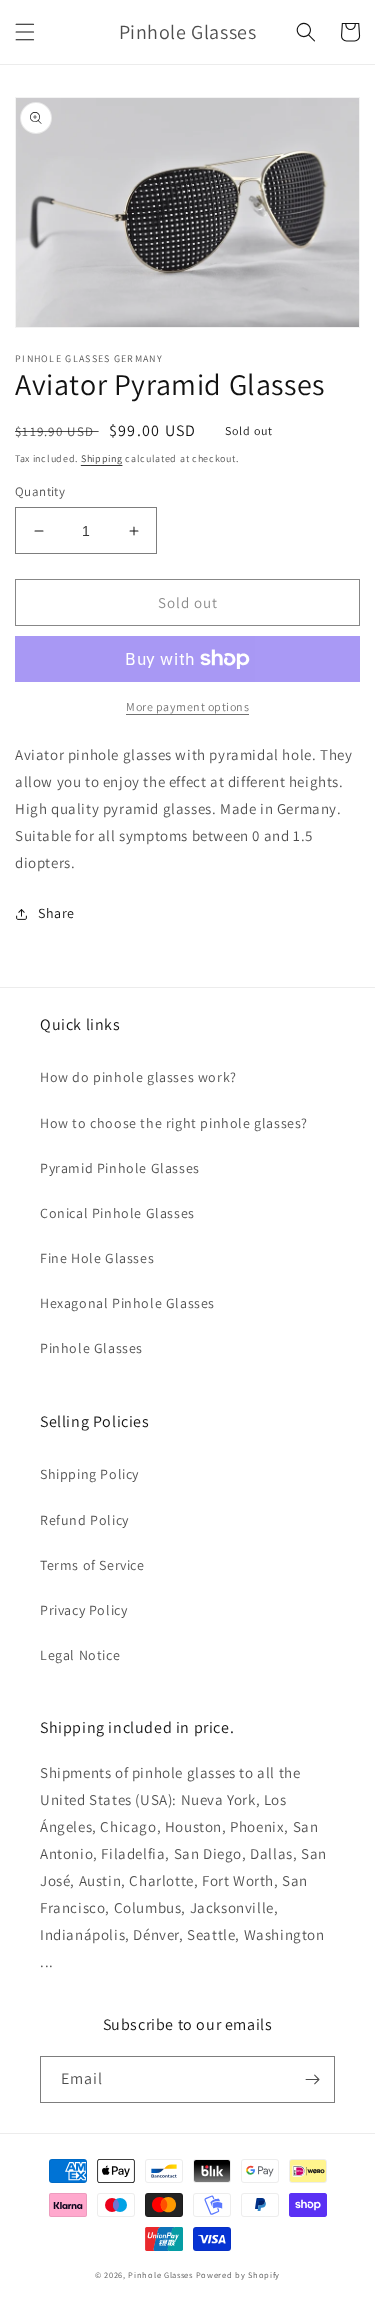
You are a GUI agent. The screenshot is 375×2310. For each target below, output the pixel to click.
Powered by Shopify (238, 2274)
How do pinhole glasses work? (138, 1077)
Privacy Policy (83, 1610)
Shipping (102, 458)
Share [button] (56, 913)
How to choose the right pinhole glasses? (174, 1123)
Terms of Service (92, 1565)
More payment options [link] (187, 706)
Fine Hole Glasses (97, 1258)
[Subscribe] (312, 2079)
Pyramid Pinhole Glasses (120, 1168)
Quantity (40, 491)
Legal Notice (80, 1655)
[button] (25, 32)
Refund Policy (84, 1520)
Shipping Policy (89, 1474)
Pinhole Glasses (91, 1348)
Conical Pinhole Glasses (117, 1213)
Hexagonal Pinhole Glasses (127, 1303)
